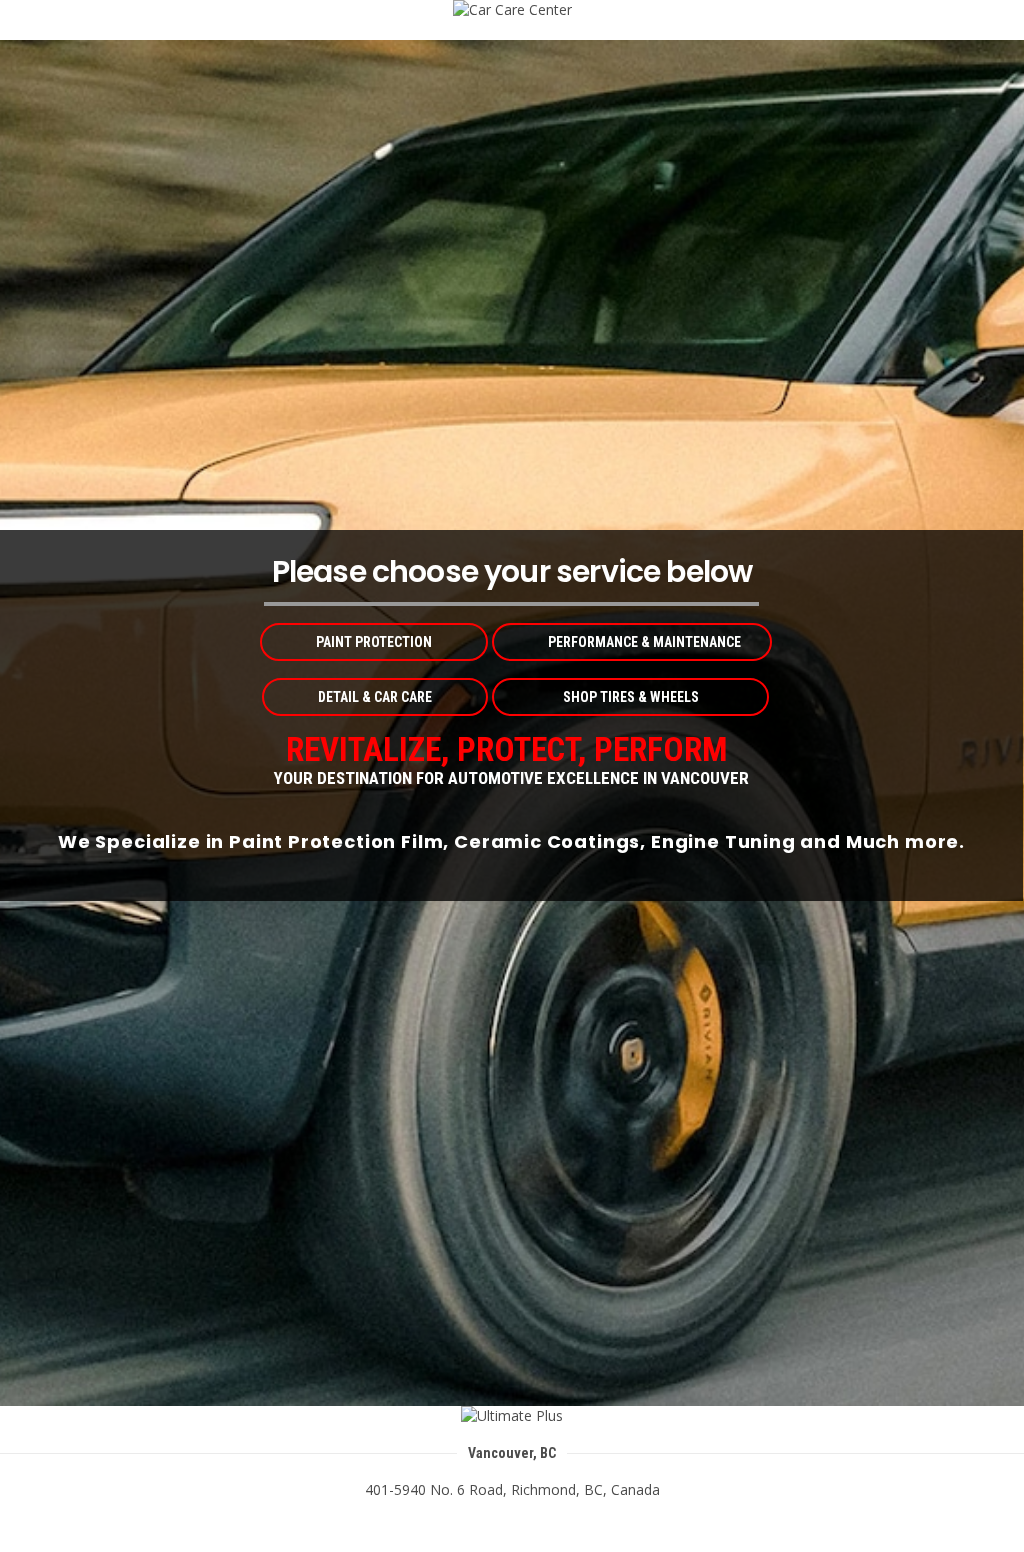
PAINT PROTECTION (374, 642)
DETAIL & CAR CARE (375, 697)
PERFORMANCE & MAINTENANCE (644, 642)
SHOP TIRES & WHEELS (631, 697)
